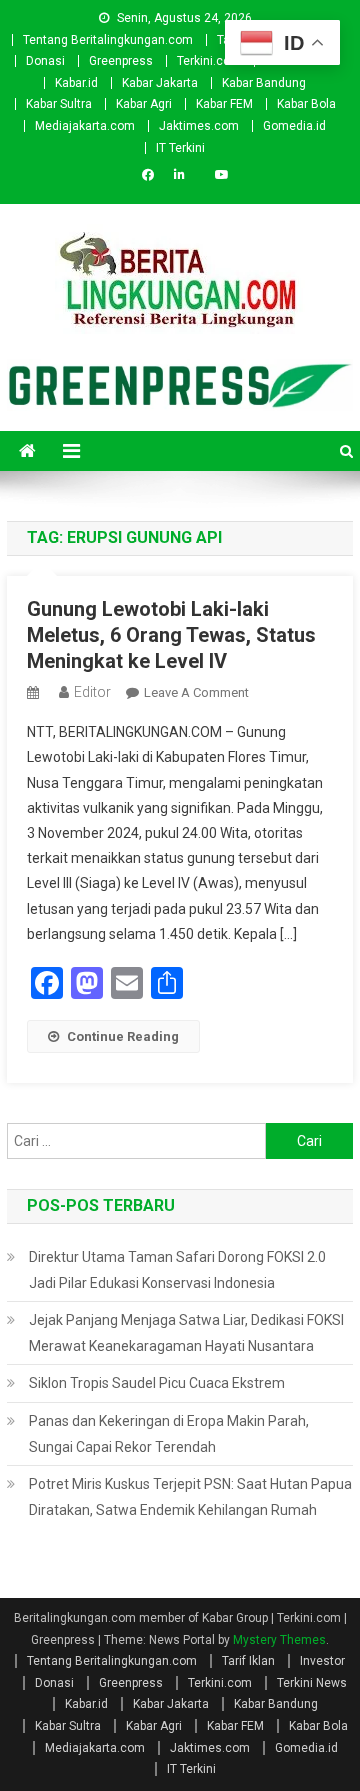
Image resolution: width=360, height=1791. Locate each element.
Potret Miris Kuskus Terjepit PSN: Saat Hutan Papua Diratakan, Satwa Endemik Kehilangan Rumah (190, 1497)
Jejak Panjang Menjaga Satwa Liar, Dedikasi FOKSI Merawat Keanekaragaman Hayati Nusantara (186, 1333)
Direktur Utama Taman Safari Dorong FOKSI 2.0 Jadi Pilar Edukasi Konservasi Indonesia (177, 1270)
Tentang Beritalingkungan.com (108, 40)
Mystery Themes (279, 1640)
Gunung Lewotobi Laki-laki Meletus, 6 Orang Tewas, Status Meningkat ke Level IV (171, 635)
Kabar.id (76, 83)
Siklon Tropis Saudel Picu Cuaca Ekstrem (157, 1383)
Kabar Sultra (59, 104)
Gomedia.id (294, 126)
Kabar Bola (306, 104)
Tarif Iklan (248, 1661)
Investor (322, 1661)
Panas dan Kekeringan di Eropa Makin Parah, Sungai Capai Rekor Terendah (169, 1434)
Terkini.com (209, 61)
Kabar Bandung (264, 83)
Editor (92, 692)
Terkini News (312, 1683)
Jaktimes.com (199, 126)
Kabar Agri (144, 104)
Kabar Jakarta (160, 83)
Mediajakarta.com (85, 126)
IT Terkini (180, 148)
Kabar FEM (224, 104)
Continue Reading (123, 1036)
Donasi (45, 61)
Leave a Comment (196, 692)
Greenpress (121, 61)
